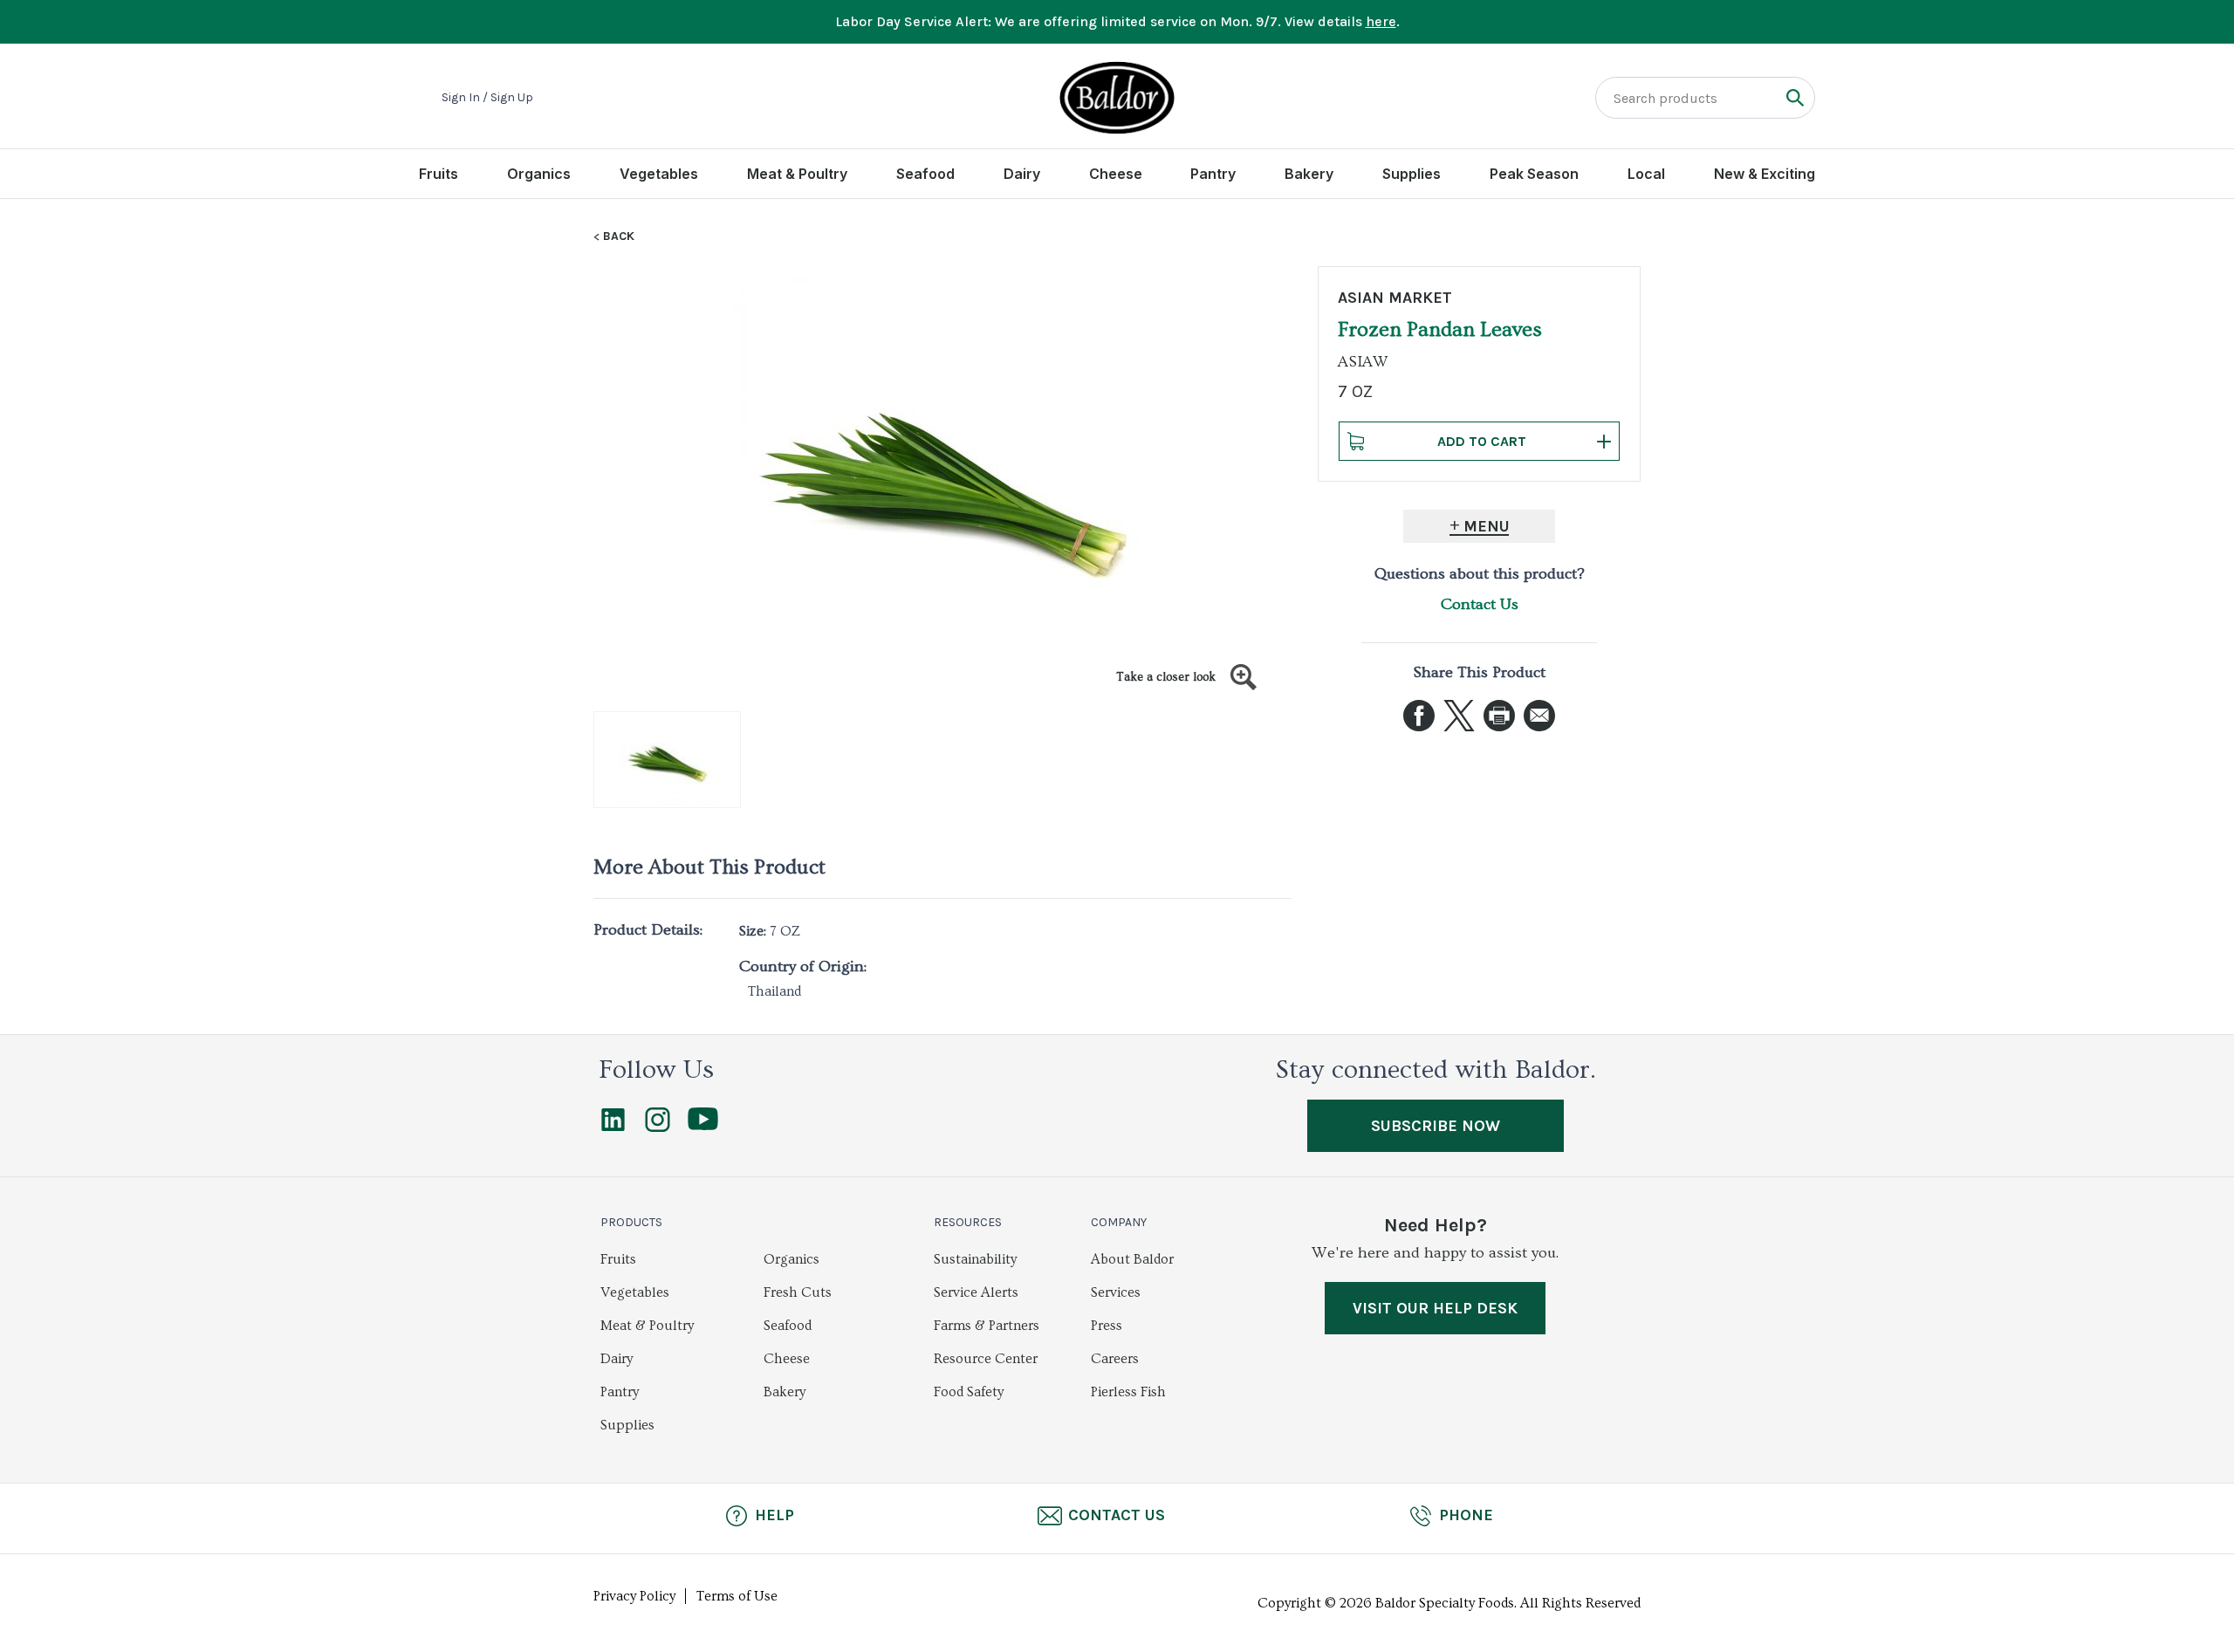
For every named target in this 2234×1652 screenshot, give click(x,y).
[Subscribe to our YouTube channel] (703, 1126)
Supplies (1412, 174)
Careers (1115, 1359)
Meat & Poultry (797, 174)
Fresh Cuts (798, 1292)
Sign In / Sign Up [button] (487, 98)
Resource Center (986, 1359)
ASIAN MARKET (1395, 298)
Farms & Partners (987, 1326)
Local (1646, 174)
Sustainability (975, 1259)
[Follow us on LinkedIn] (613, 1128)
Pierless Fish (1128, 1392)
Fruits (439, 174)
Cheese (1116, 174)
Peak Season (1534, 174)
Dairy (1022, 174)
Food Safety (969, 1392)
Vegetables (659, 174)
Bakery (1309, 174)
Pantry (1213, 174)
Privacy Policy (634, 1596)
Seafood (925, 174)
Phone (1466, 1515)
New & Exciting (1765, 174)
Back (619, 236)
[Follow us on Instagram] (658, 1128)
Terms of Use (737, 1596)
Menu (1487, 526)
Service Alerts (976, 1292)
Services (1116, 1292)
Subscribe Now (1436, 1126)
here (1381, 21)
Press (1107, 1326)
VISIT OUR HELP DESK (1435, 1308)
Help (774, 1515)
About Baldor (1132, 1259)
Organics (539, 174)
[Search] (1795, 97)
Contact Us (1480, 604)
